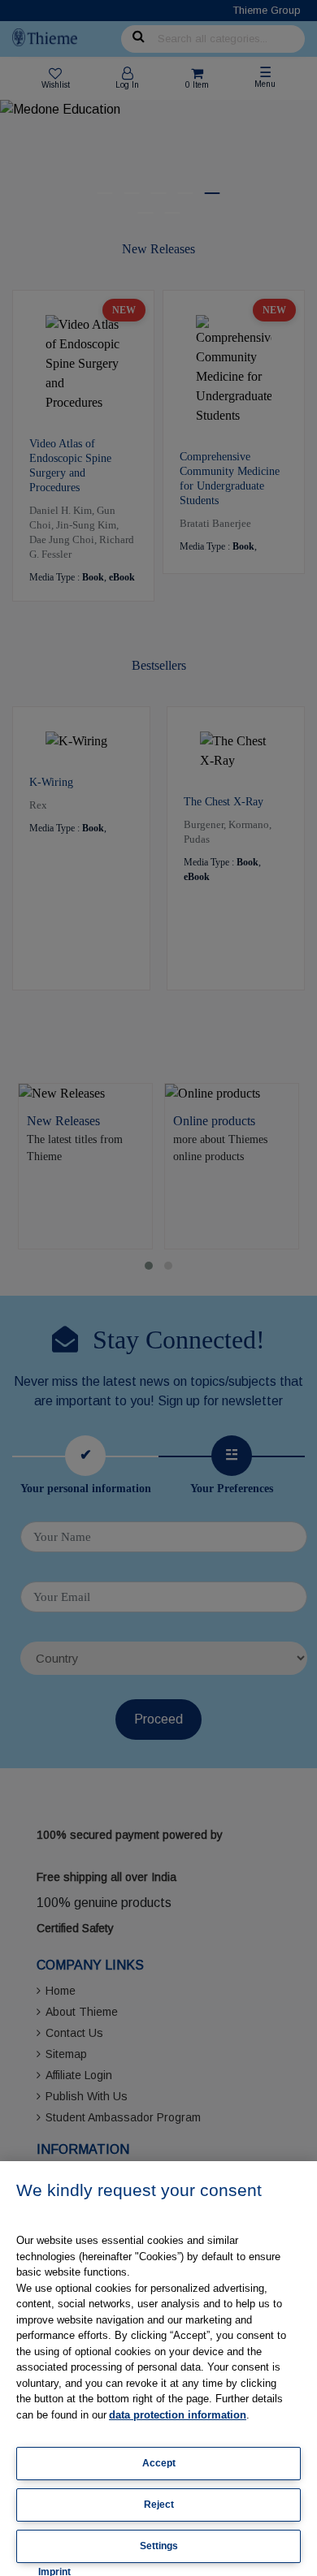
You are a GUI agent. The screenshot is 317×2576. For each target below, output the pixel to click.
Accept (159, 2463)
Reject (159, 2505)
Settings (159, 2546)
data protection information (178, 2415)
